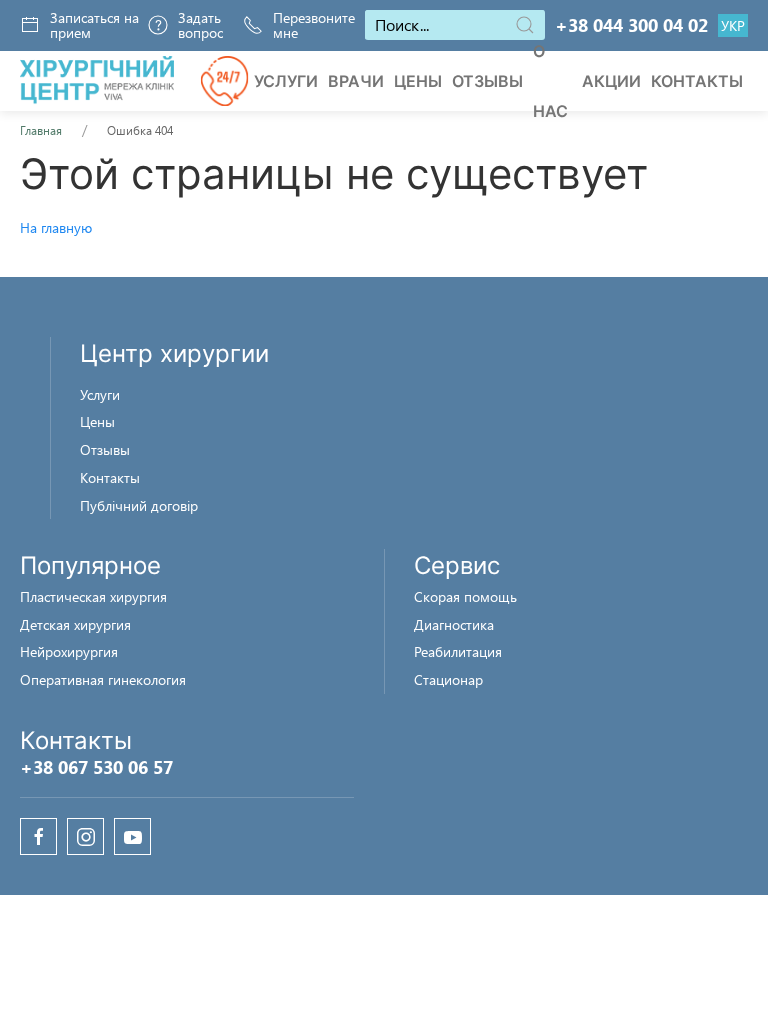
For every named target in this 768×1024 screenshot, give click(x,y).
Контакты (697, 81)
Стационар (448, 679)
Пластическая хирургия (93, 596)
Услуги (286, 81)
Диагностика (454, 624)
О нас (550, 81)
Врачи (356, 81)
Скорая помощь (465, 596)
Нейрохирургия (69, 651)
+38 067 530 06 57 (96, 767)
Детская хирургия (75, 624)
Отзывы (487, 81)
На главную (56, 227)
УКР (733, 26)
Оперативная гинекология (103, 679)
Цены (418, 81)
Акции (611, 81)
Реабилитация (458, 651)
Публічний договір (139, 505)
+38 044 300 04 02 (631, 25)
